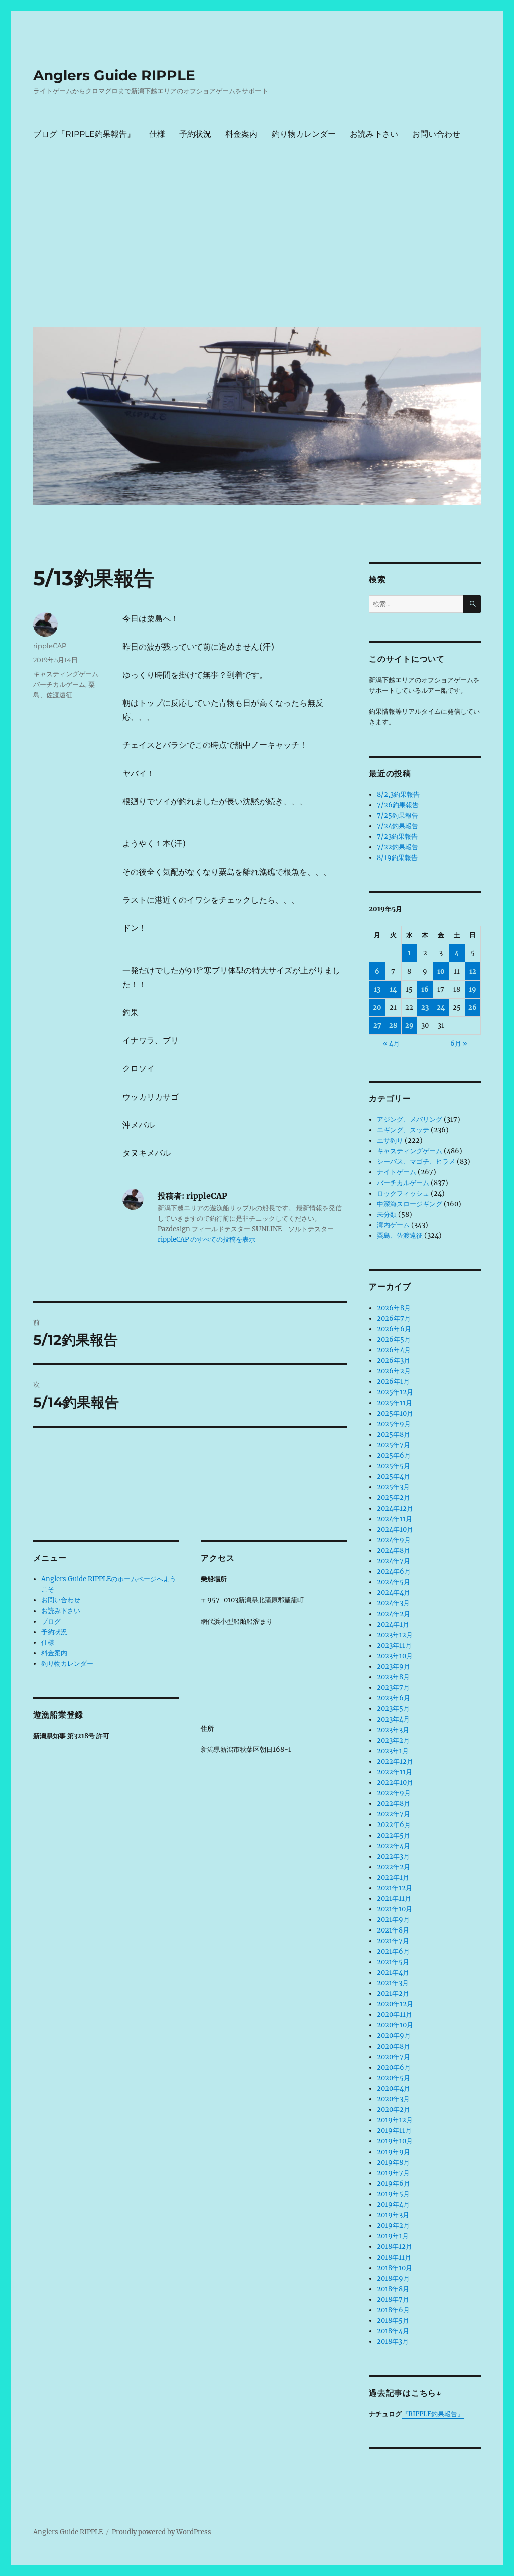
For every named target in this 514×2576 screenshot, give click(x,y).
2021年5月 (393, 1962)
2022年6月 (394, 1825)
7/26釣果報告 (398, 805)
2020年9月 (394, 2036)
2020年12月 (395, 2004)
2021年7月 (393, 1941)
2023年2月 (393, 1740)
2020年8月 (394, 2046)
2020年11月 (395, 2015)
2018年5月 (393, 2321)
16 (425, 989)
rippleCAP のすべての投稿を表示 (207, 1240)
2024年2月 (394, 1614)
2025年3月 (393, 1487)
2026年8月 (394, 1308)
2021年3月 (393, 1983)
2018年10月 (395, 2268)
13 (377, 989)
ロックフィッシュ (403, 1193)
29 (409, 1026)
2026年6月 (394, 1329)
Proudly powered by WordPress (162, 2532)
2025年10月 (395, 1413)
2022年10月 (395, 1783)
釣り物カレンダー (304, 134)
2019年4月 (393, 2205)
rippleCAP (50, 646)
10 (441, 971)
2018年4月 (393, 2331)
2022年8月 (394, 1804)
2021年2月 (393, 1994)
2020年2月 (394, 2110)
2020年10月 (395, 2025)
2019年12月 (395, 2120)
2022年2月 (394, 1867)
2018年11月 (394, 2257)
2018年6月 (393, 2310)
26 (473, 1007)
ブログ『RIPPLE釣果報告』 (84, 134)
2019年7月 (393, 2173)
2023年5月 (393, 1709)
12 (473, 971)
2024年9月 (394, 1540)
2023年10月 (395, 1656)
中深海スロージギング (410, 1204)
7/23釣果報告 (397, 837)
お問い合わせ (436, 134)
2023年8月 (393, 1677)
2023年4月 (393, 1719)
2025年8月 (394, 1434)
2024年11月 (395, 1519)
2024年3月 (393, 1603)
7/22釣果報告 (398, 847)
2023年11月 (394, 1645)
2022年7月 (394, 1814)
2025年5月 (394, 1466)
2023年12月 (395, 1635)
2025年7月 (394, 1445)
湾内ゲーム (393, 1225)
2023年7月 (393, 1688)
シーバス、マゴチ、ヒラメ (416, 1162)
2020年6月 (394, 2067)
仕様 (157, 134)
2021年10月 (395, 1909)
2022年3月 (393, 1856)
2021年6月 (393, 1951)
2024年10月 (395, 1529)
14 (393, 989)
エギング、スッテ (403, 1130)
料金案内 (241, 134)
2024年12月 (395, 1508)
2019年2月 (393, 2226)
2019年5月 (393, 2194)
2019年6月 (394, 2183)
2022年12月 (395, 1761)
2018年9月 (393, 2278)
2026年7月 (394, 1318)
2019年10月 (395, 2141)
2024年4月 (394, 1593)
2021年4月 (393, 1972)
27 (377, 1026)
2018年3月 (393, 2342)
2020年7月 (394, 2057)
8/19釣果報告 (397, 858)
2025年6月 (394, 1456)
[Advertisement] (259, 244)
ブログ (51, 1621)
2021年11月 (394, 1899)
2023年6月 (394, 1698)
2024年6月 (394, 1572)
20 (377, 1007)
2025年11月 (395, 1403)
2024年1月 (393, 1624)
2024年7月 (394, 1561)
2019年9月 (394, 2152)
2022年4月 (394, 1846)
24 (441, 1007)
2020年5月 (394, 2078)
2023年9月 (394, 1667)
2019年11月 (394, 2131)
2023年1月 (393, 1751)
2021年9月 (393, 1920)
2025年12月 (395, 1392)
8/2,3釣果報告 (398, 794)
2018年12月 (395, 2247)
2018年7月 (393, 2299)
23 (425, 1007)
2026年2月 (394, 1371)
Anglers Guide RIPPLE (114, 75)
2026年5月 (394, 1339)
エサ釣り (390, 1141)
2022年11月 (395, 1772)
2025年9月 (394, 1424)
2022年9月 (394, 1793)
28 (393, 1026)
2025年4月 (394, 1477)
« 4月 (391, 1044)
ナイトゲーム (397, 1172)
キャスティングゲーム (66, 674)
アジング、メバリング (410, 1119)
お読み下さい (374, 134)
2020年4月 (394, 2088)
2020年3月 (393, 2099)
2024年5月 (394, 1582)
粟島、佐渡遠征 (400, 1236)
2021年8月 (393, 1930)
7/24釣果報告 (398, 826)
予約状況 (195, 134)
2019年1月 (393, 2236)
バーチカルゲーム (59, 684)
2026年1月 (393, 1382)
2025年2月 (394, 1498)
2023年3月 (393, 1730)
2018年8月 (393, 2289)
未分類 (387, 1214)
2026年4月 (394, 1350)
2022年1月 (393, 1877)
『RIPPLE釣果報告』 (433, 2414)
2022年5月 (394, 1835)
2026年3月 (394, 1361)
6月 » (459, 1044)
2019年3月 (393, 2215)
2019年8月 (393, 2162)
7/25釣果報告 (398, 816)
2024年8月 (394, 1550)
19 (473, 989)
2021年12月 (395, 1888)
